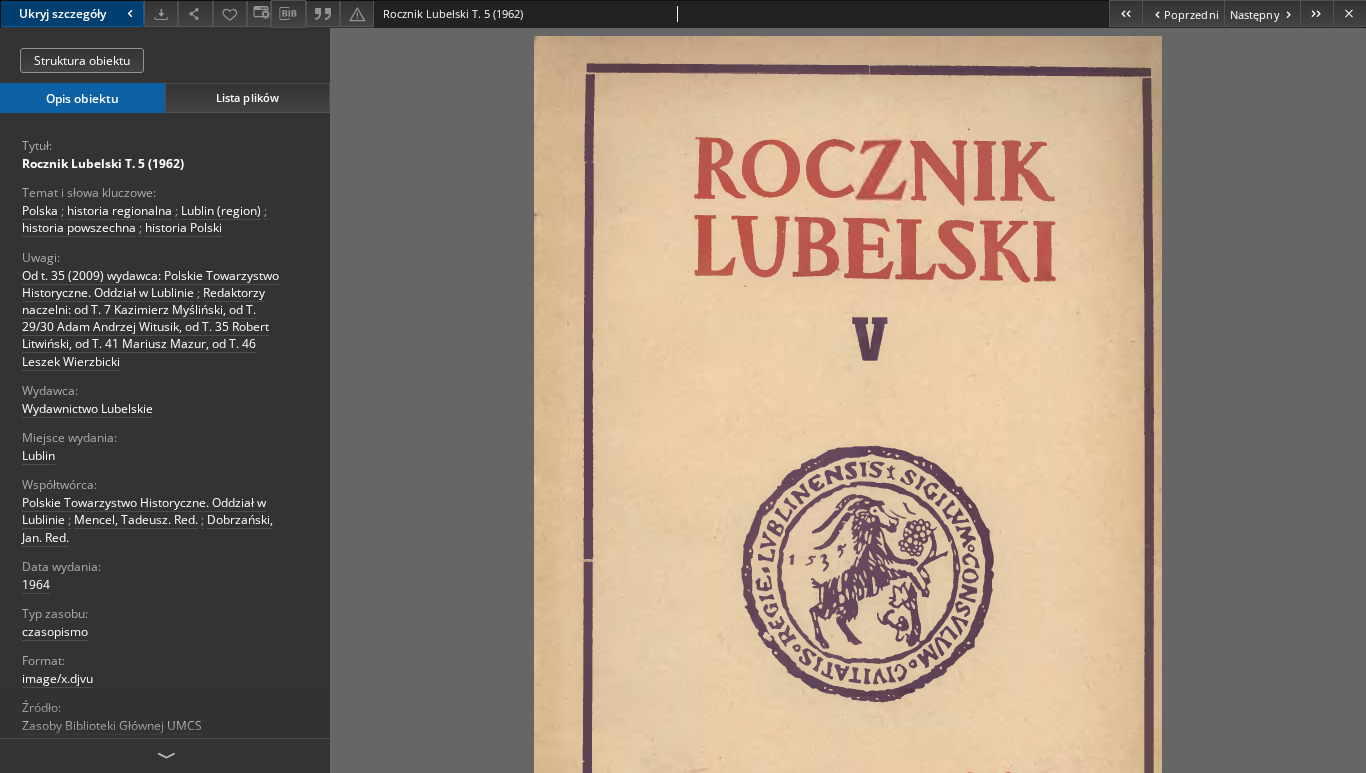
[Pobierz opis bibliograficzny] (288, 14)
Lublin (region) (221, 210)
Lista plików (247, 97)
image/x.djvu (57, 678)
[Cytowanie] (323, 13)
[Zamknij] (1349, 13)
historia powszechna (79, 227)
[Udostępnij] (195, 13)
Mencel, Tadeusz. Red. (136, 519)
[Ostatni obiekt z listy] (1316, 13)
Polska (40, 210)
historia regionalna (119, 210)
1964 (36, 584)
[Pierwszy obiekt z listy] (1125, 13)
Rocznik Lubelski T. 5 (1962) (103, 163)
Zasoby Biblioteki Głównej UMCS (112, 725)
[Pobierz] (161, 13)
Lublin (38, 455)
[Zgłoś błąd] (357, 13)
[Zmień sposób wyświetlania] (259, 13)
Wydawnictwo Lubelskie (87, 408)
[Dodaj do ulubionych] (230, 13)
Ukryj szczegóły (62, 13)
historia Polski (183, 227)
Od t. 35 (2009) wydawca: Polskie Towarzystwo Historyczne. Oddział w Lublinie (150, 284)
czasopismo (55, 631)
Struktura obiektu (82, 60)
